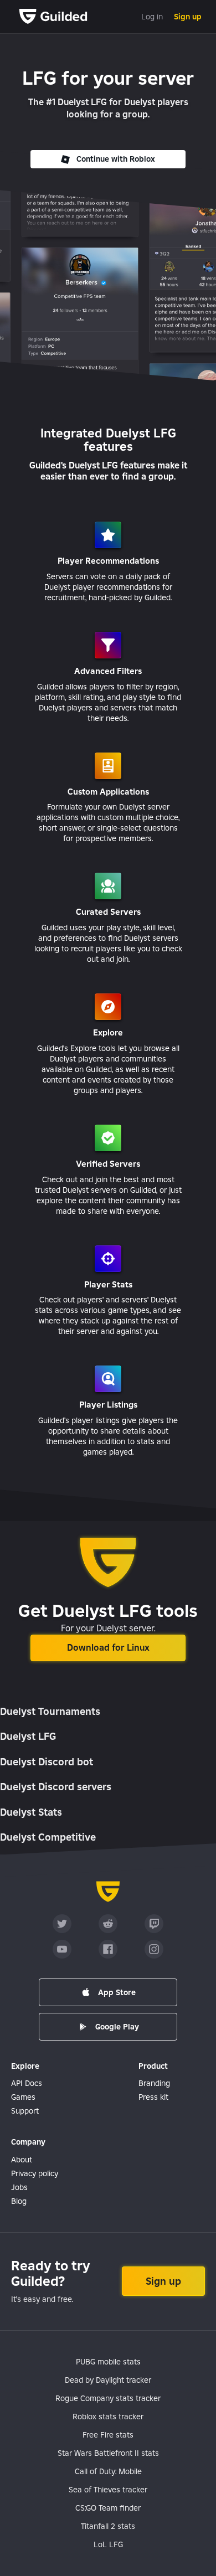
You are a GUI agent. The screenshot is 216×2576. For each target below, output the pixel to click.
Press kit (153, 2097)
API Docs (27, 2083)
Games (23, 2097)
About (22, 2160)
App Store (117, 1992)
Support (25, 2111)
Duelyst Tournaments (50, 1711)
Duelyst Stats (31, 1812)
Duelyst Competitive (48, 1837)
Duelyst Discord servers (56, 1787)
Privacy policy (35, 2173)
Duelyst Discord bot (47, 1762)
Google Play (117, 2027)
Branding (154, 2083)
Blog (19, 2201)
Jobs (19, 2187)
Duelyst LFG (28, 1736)
